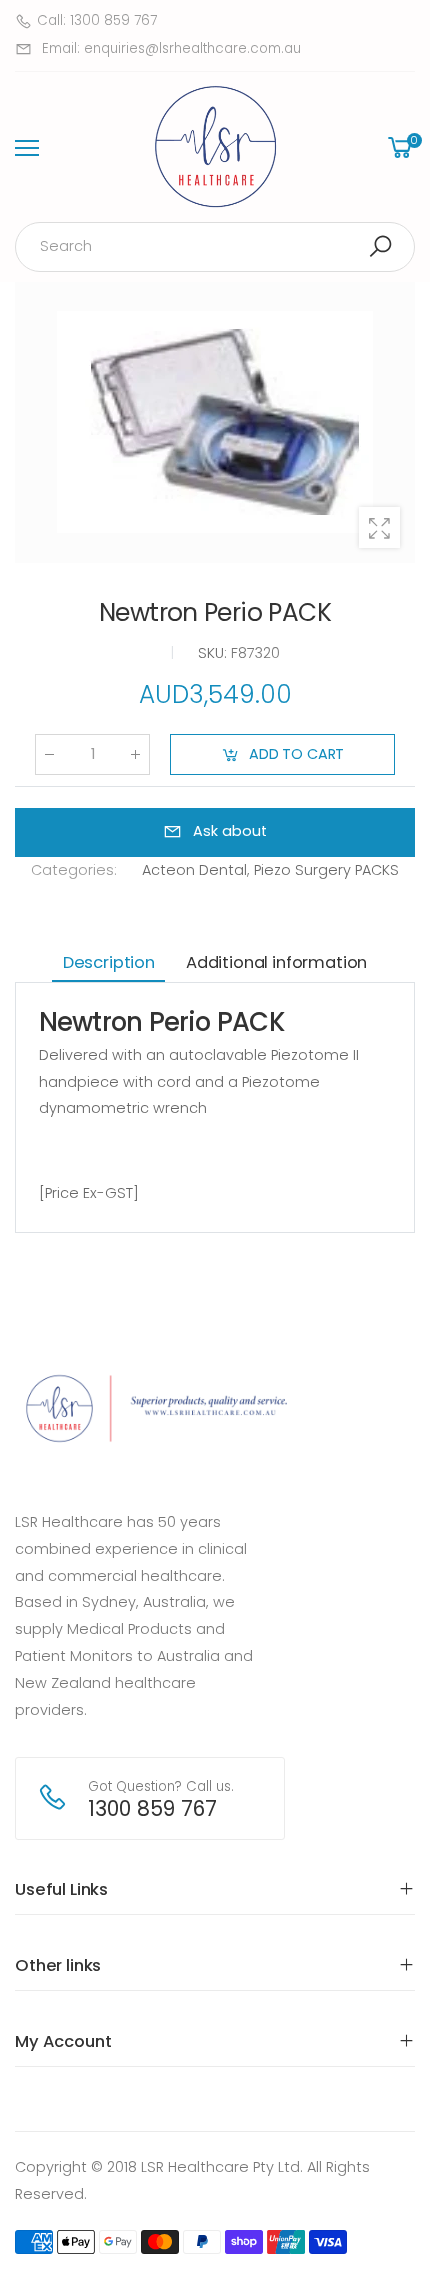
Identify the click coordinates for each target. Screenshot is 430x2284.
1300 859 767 (152, 1808)
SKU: (214, 654)
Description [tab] (109, 962)
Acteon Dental (194, 871)
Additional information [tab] (276, 962)
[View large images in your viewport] (379, 527)
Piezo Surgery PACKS (326, 871)
